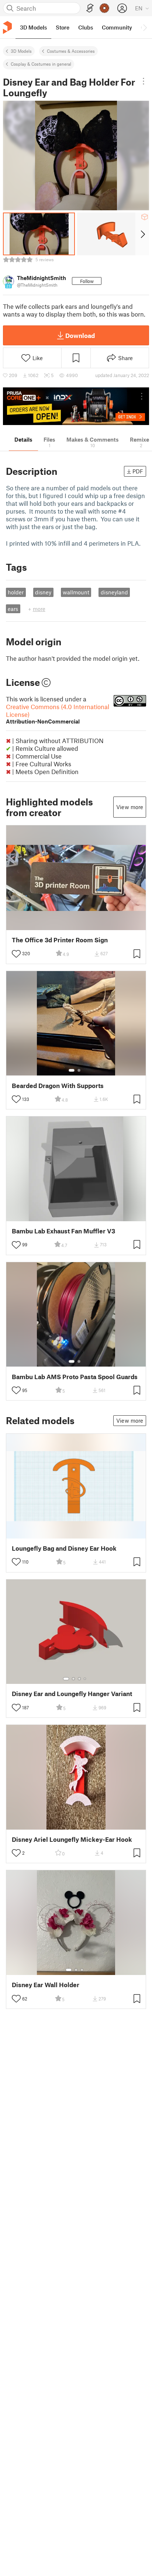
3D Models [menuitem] (33, 27)
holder (16, 592)
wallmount (76, 592)
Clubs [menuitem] (86, 27)
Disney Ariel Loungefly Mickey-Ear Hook (72, 1839)
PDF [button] (138, 471)
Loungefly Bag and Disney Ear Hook (64, 1548)
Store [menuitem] (63, 27)
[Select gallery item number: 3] (79, 1679)
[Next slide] (142, 234)
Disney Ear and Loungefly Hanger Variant (72, 1694)
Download (80, 335)
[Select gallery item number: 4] (85, 1679)
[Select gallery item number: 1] (72, 1070)
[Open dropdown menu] (144, 81)
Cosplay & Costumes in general (41, 64)
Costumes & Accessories (71, 51)
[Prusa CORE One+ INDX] (76, 406)
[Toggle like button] (16, 954)
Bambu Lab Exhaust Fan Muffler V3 (63, 1231)
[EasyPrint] (90, 8)
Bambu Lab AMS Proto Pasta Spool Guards (75, 1377)
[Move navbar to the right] (145, 27)
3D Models (21, 51)
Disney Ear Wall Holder (46, 1985)
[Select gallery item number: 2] (79, 1070)
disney (43, 592)
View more (130, 807)
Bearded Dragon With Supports (58, 1086)
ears (13, 609)
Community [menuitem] (117, 27)
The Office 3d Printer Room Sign (60, 940)
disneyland (114, 592)
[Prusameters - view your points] (104, 8)
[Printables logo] (7, 27)
